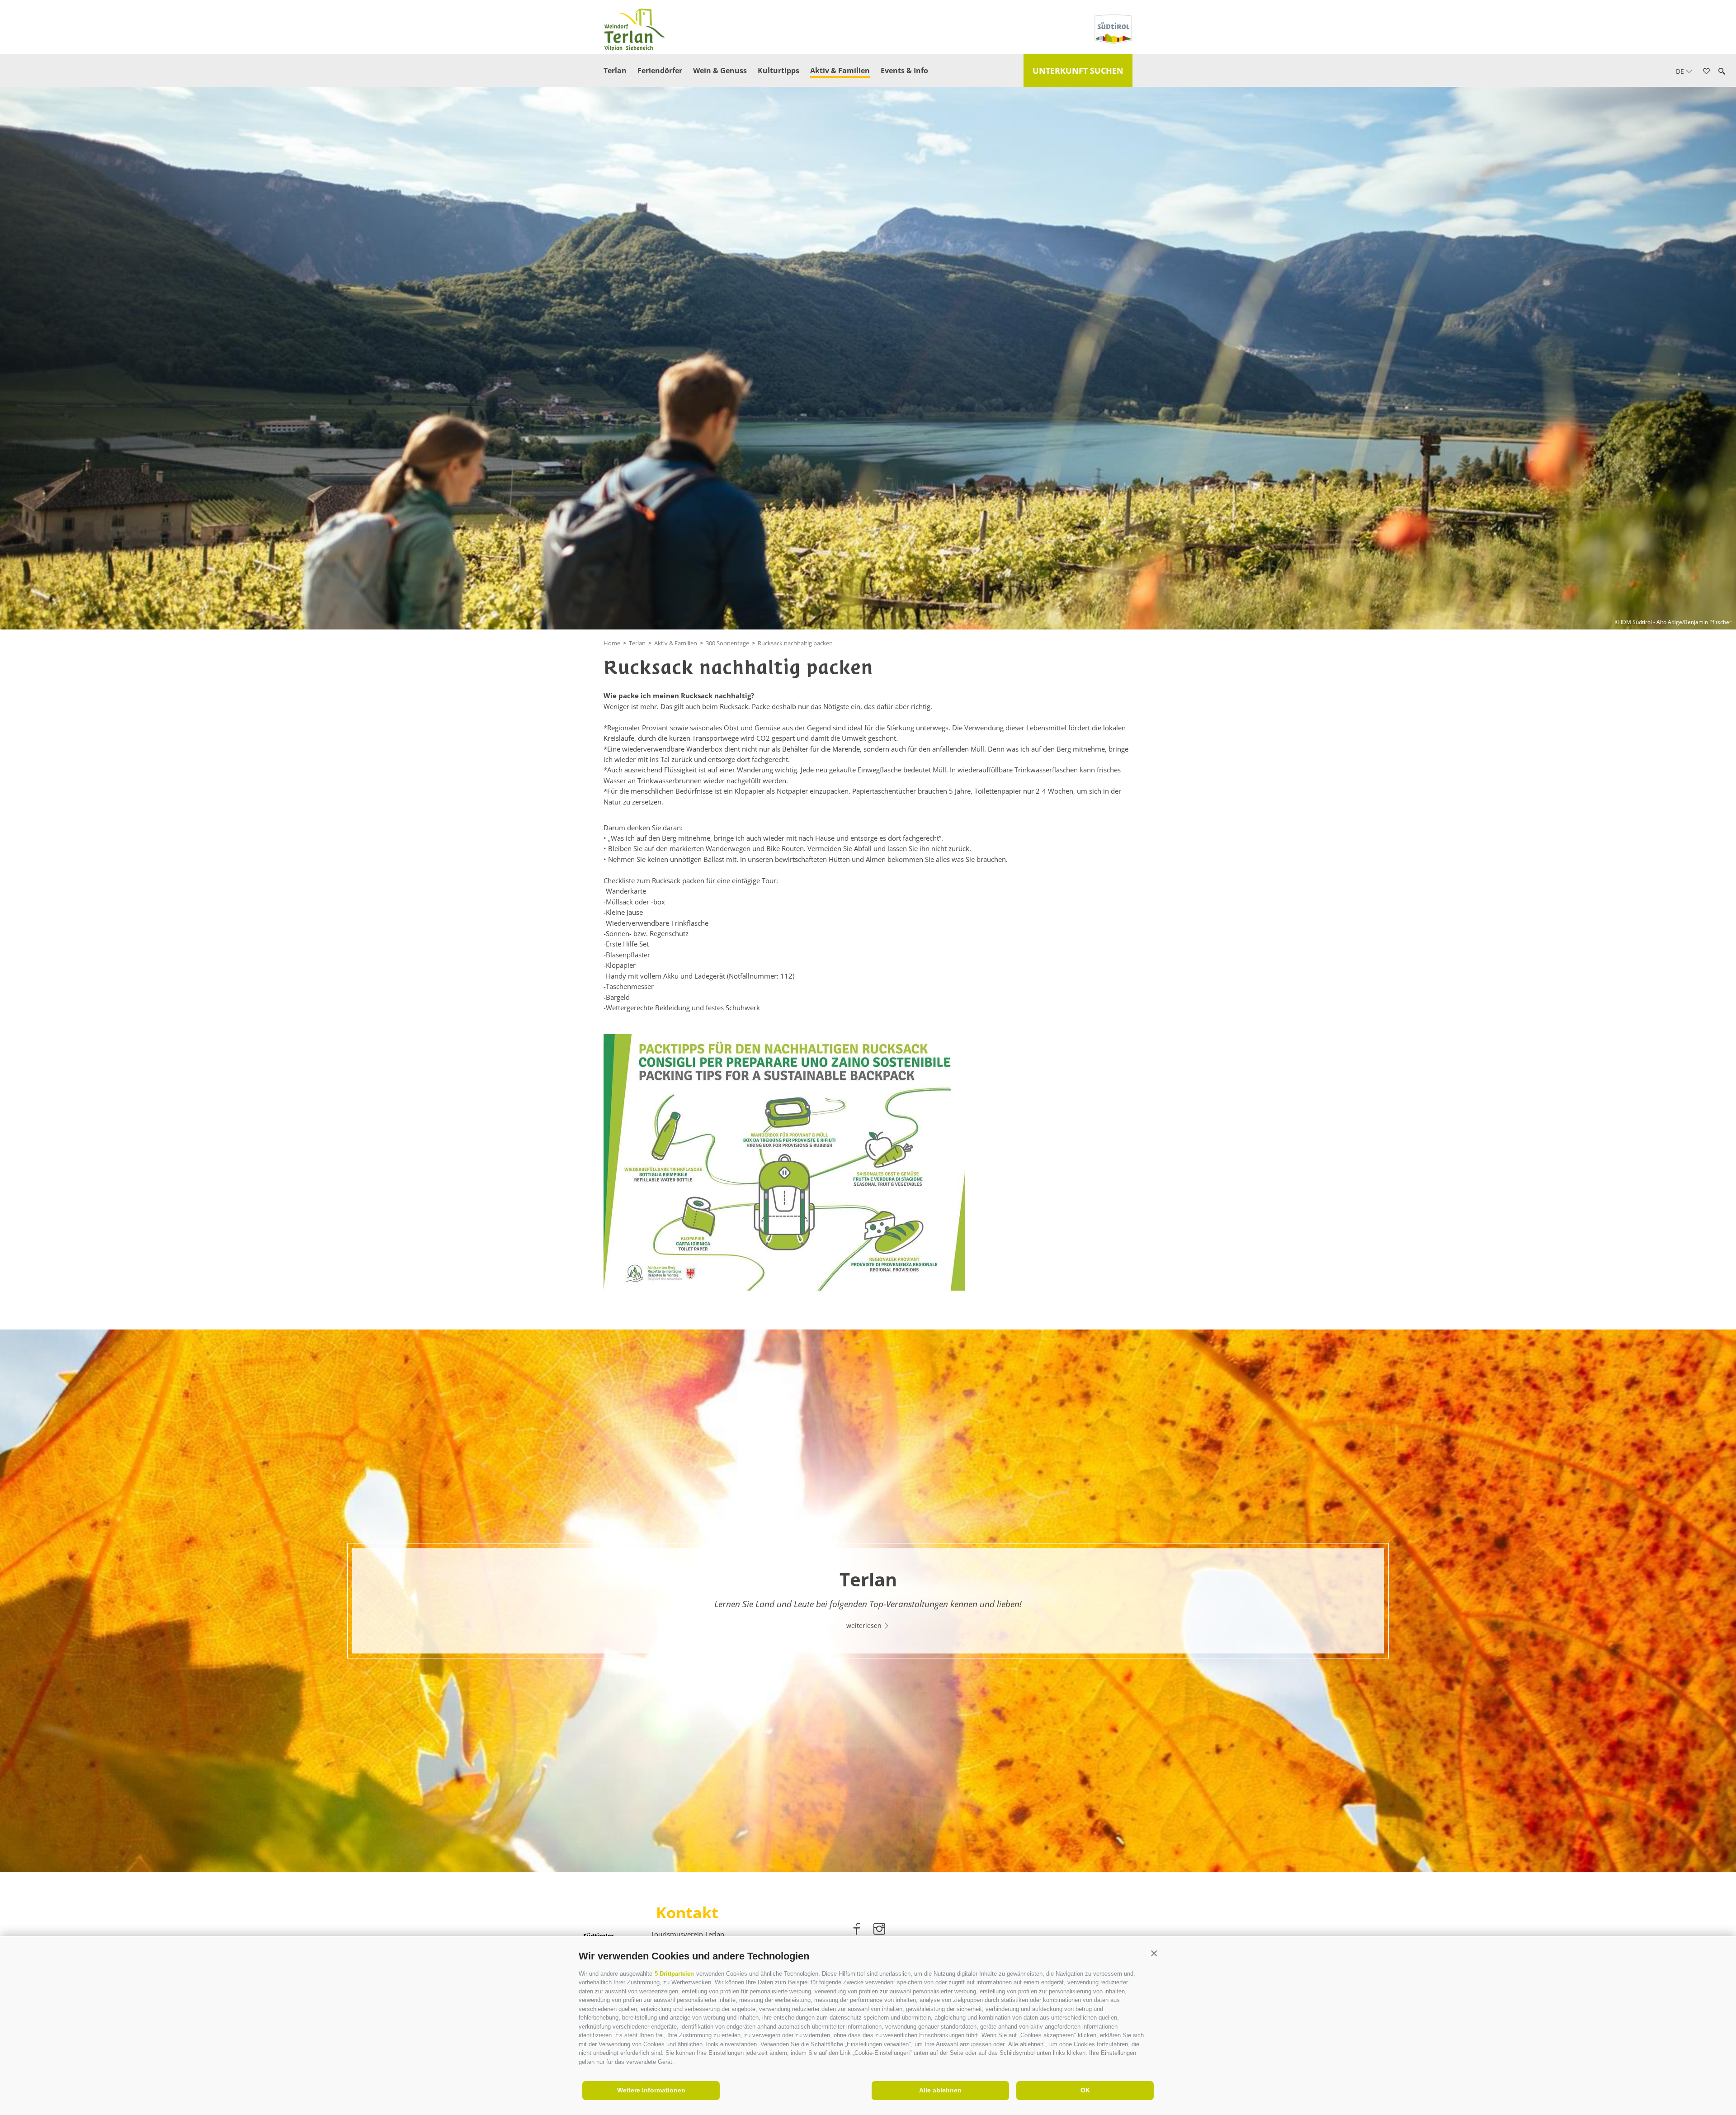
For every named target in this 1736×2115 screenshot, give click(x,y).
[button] (1154, 1954)
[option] (868, 1601)
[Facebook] (858, 1930)
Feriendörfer (660, 71)
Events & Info (904, 71)
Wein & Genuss (720, 71)
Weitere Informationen (651, 2090)
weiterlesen (865, 1625)
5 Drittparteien (674, 1974)
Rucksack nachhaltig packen (795, 643)
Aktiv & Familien (840, 71)
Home (612, 643)
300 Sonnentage (727, 643)
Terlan (615, 71)
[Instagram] (879, 1930)
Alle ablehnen (940, 2090)
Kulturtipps (778, 71)
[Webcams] (1719, 151)
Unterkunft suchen (1078, 71)
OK (1085, 2090)
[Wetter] (1719, 125)
